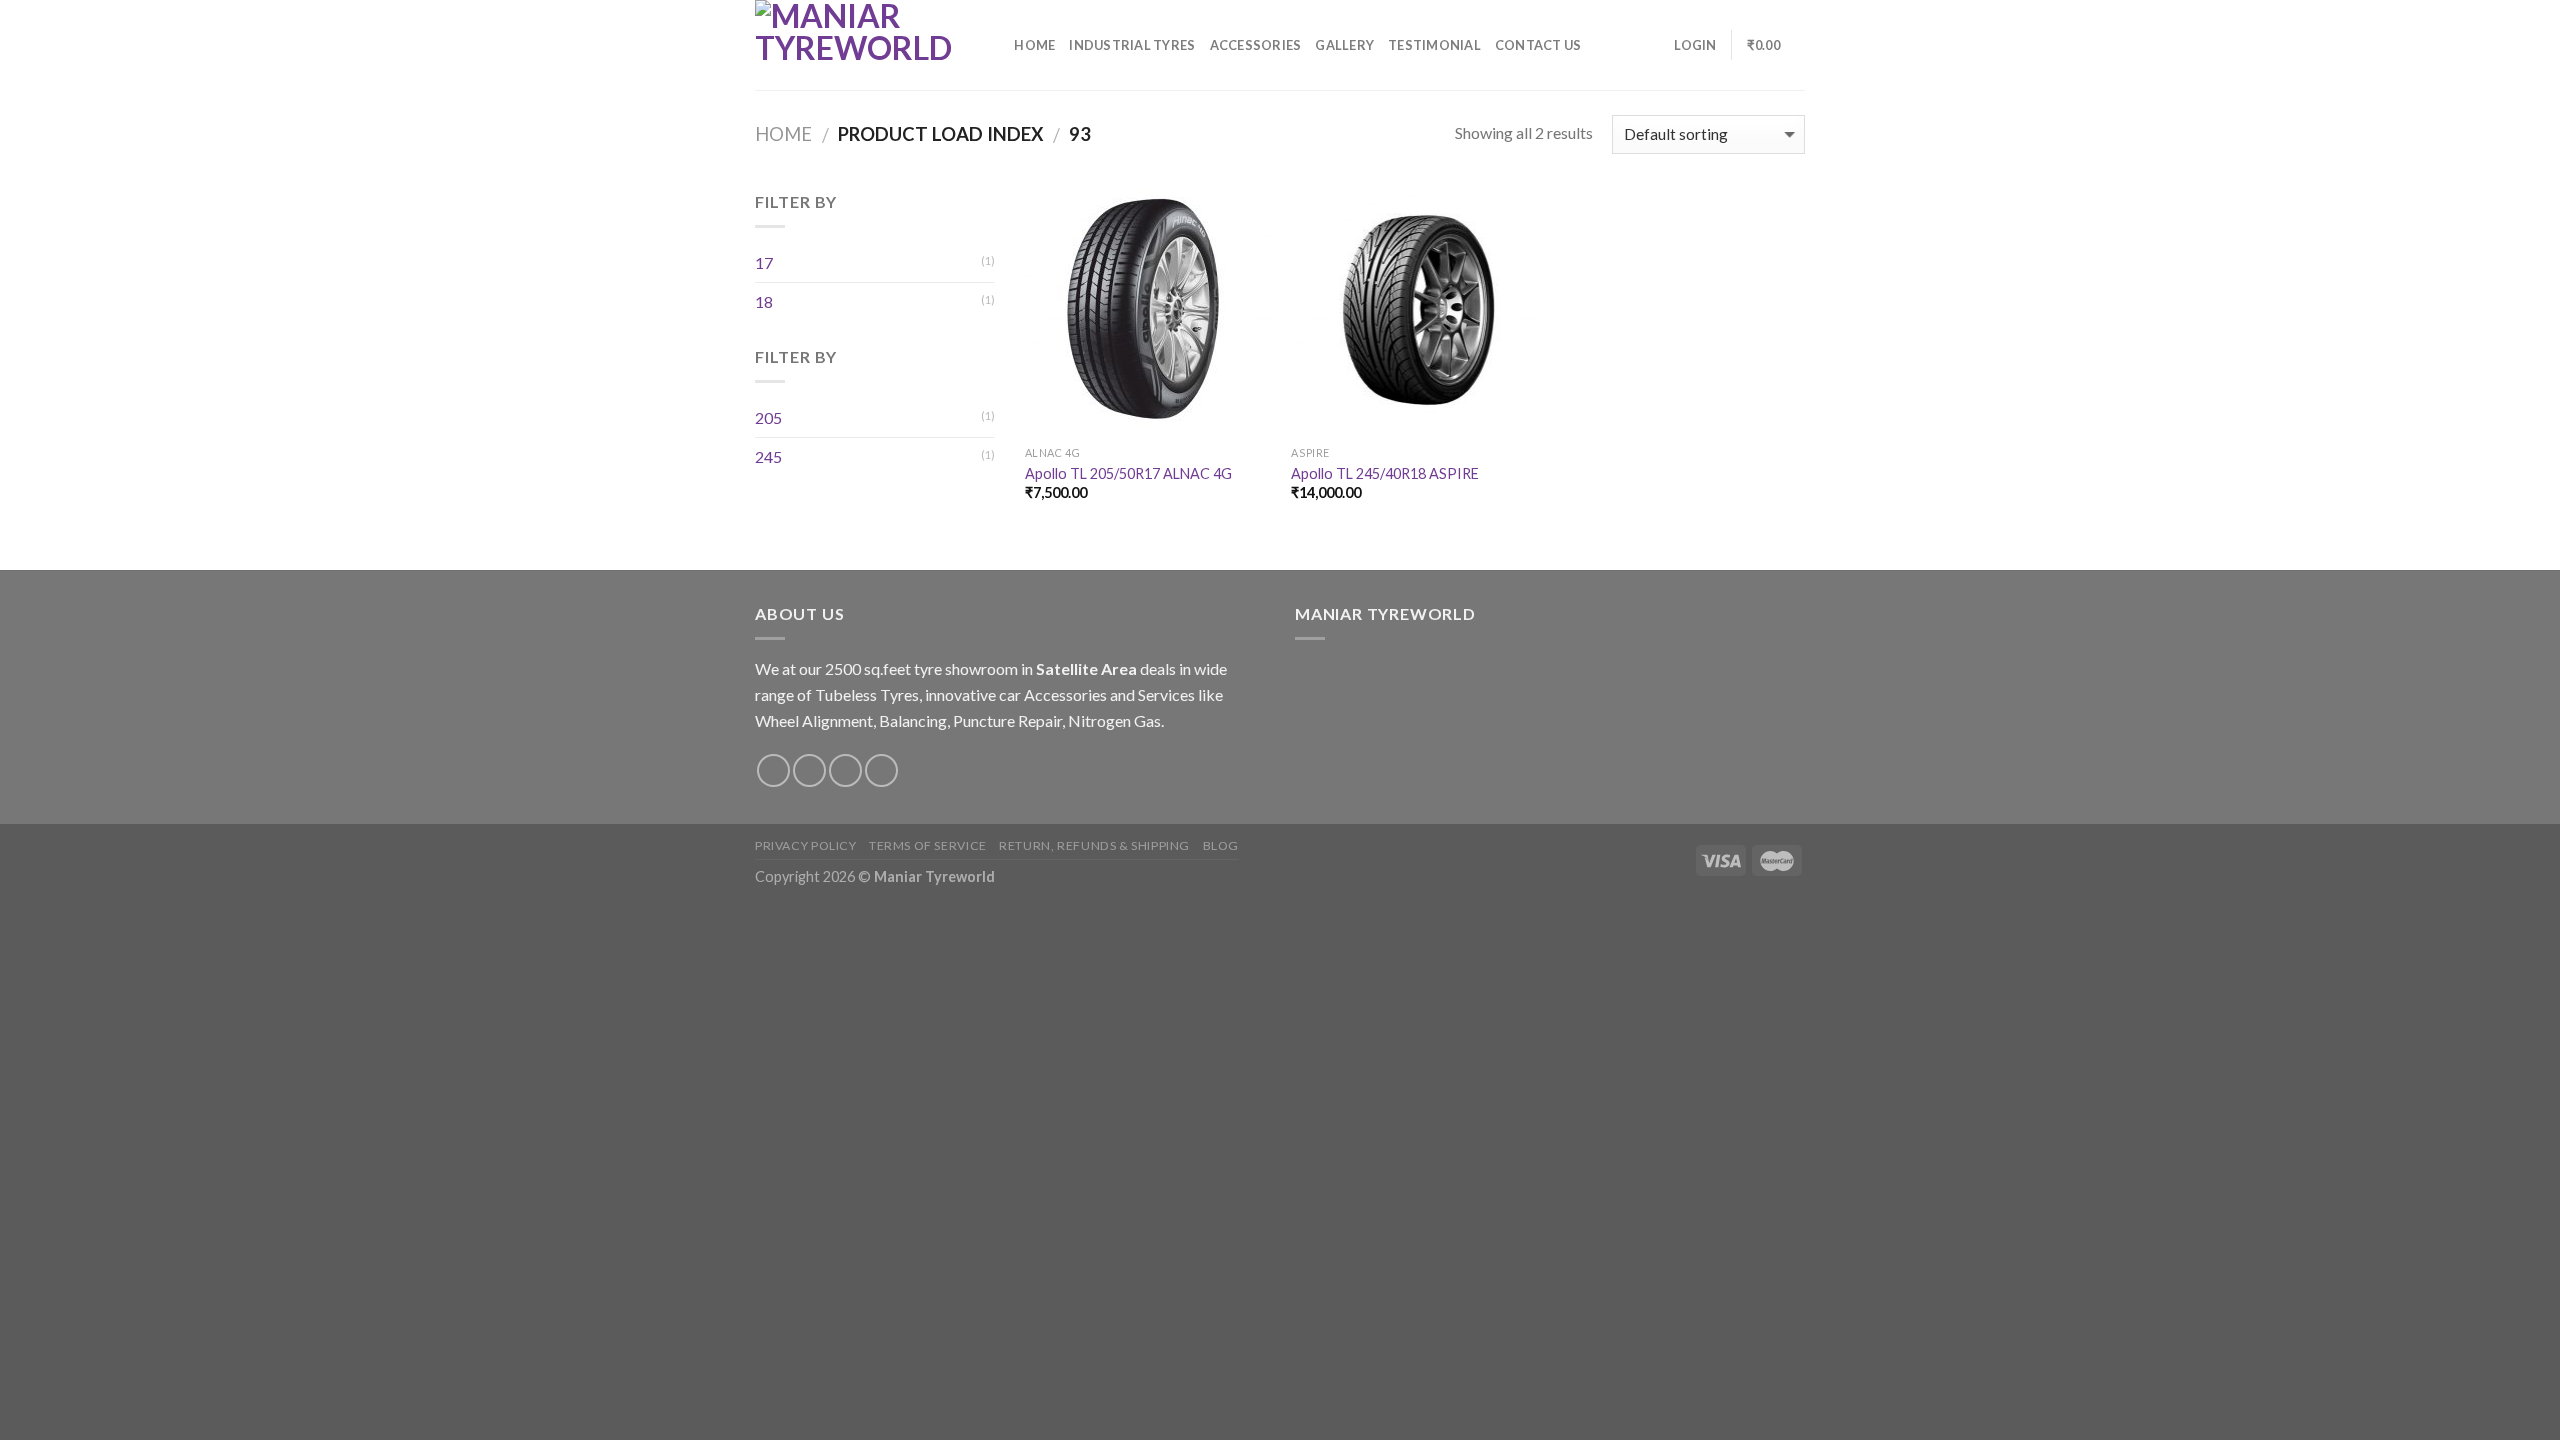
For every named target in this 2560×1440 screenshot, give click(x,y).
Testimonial (1434, 45)
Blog (1221, 845)
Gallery (1344, 45)
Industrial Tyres (1132, 45)
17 (764, 262)
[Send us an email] (845, 770)
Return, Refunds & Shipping (1094, 845)
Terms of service (928, 845)
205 (768, 417)
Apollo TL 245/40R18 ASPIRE (1385, 473)
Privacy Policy (806, 845)
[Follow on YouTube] (881, 770)
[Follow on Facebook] (773, 770)
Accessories (1256, 45)
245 (768, 456)
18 (764, 301)
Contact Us (1538, 45)
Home (1034, 45)
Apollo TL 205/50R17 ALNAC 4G (1128, 473)
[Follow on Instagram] (809, 770)
